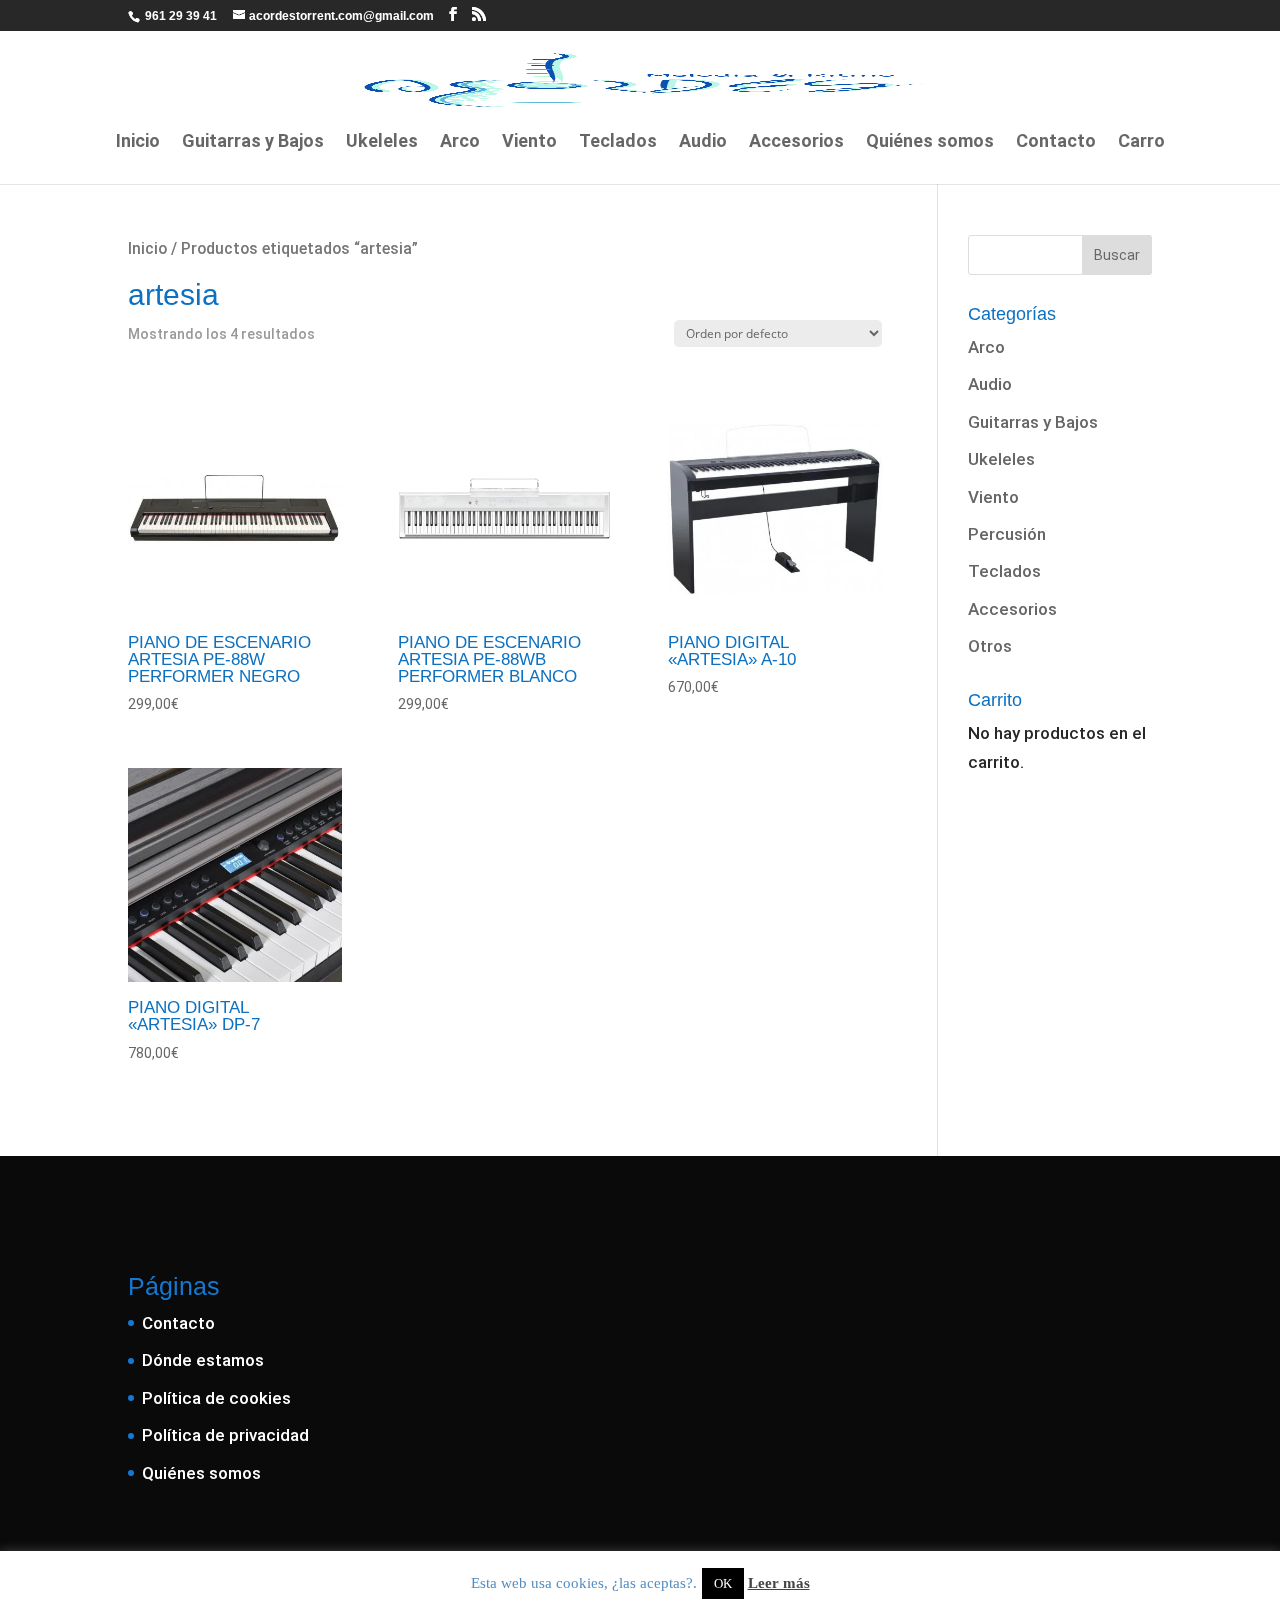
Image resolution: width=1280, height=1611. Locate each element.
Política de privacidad (225, 1435)
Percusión (1007, 534)
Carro (1141, 142)
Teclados (618, 142)
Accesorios (796, 142)
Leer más (779, 1583)
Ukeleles (382, 142)
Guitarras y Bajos (253, 142)
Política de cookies (216, 1398)
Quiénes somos (930, 142)
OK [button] (723, 1583)
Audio (703, 142)
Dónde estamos (203, 1360)
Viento (529, 142)
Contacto (1056, 142)
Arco (460, 142)
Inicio (138, 142)
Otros (990, 646)
